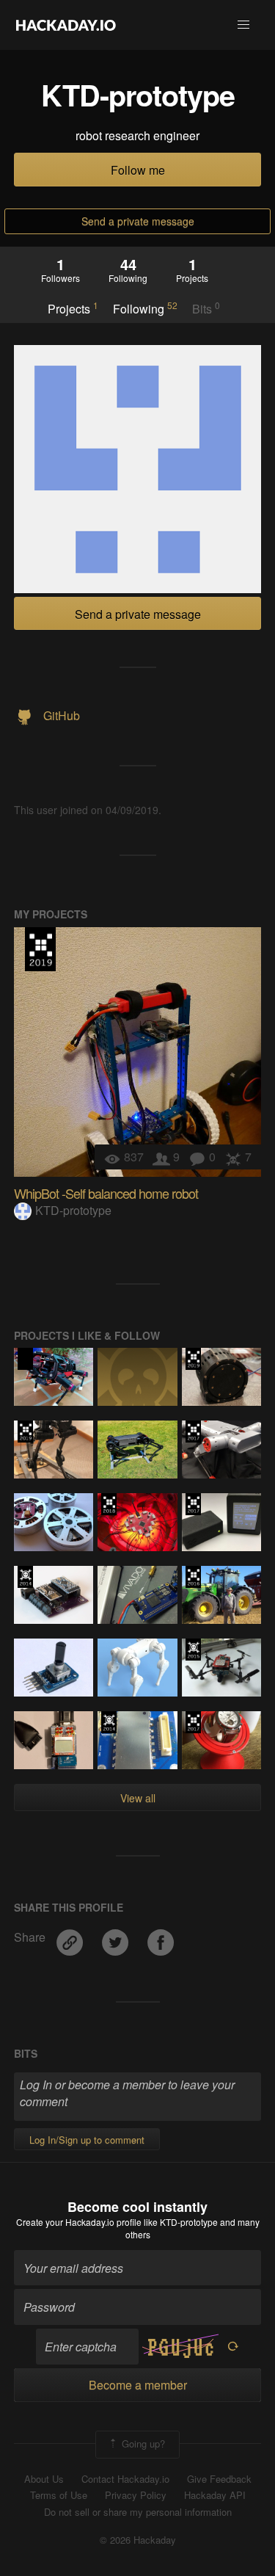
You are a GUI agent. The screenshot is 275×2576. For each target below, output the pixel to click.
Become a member (138, 2385)
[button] (243, 25)
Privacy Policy (136, 2495)
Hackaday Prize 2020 (25, 1359)
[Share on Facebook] (161, 1937)
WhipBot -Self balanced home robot (106, 1193)
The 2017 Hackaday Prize (193, 1432)
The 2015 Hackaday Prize (193, 1650)
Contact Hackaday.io (125, 2479)
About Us (44, 2479)
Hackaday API (215, 2495)
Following (145, 308)
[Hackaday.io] (66, 25)
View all (138, 1798)
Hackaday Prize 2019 (40, 949)
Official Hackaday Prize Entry (25, 1577)
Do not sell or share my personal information (138, 2512)
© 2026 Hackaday (138, 2540)
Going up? (142, 2443)
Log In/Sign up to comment (87, 2140)
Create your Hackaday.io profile (79, 2222)
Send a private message (138, 221)
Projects (73, 308)
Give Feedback (219, 2479)
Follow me (138, 170)
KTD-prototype (73, 1210)
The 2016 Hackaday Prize (193, 1577)
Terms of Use (59, 2495)
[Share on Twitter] (117, 1937)
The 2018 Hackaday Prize (109, 1504)
